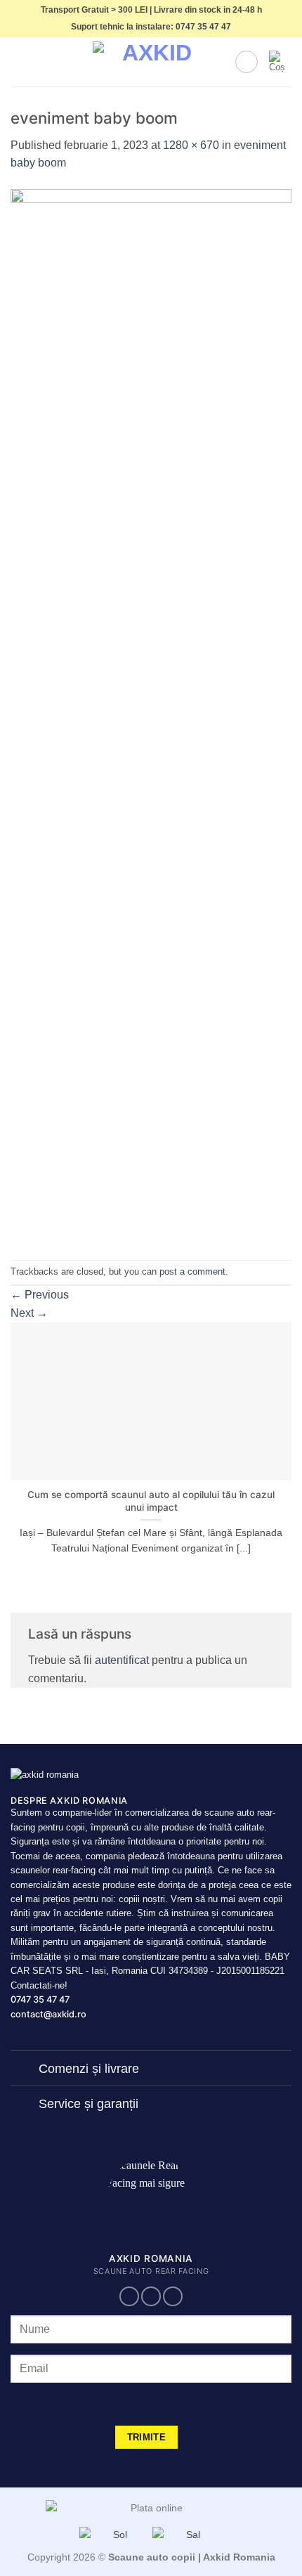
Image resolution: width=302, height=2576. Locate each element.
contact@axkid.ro (48, 2014)
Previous (40, 1295)
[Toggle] (24, 2070)
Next (29, 1313)
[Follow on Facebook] (129, 2297)
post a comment (192, 1271)
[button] (19, 62)
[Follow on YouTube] (173, 2297)
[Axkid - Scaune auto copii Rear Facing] (151, 62)
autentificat (122, 1660)
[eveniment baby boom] (151, 715)
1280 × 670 (191, 145)
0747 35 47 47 (203, 27)
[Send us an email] (151, 2297)
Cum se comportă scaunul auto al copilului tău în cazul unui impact (151, 1501)
